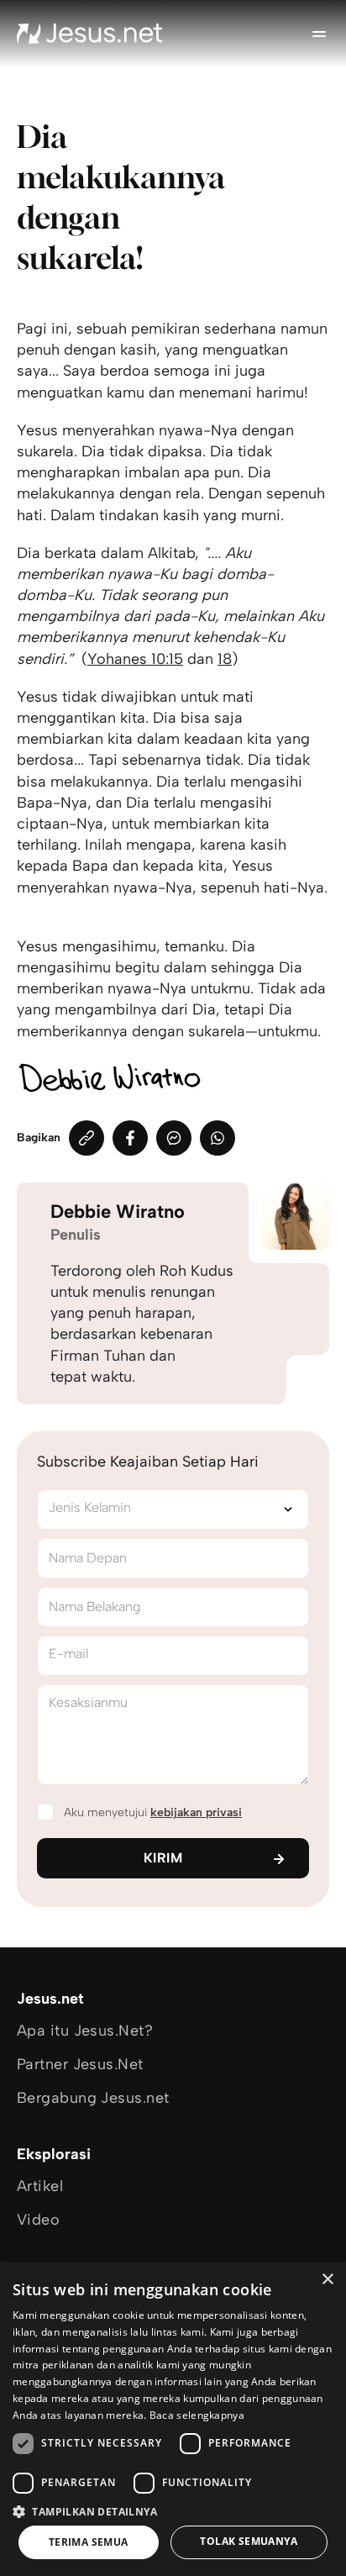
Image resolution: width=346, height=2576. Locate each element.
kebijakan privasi (196, 1812)
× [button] (327, 2280)
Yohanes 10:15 (135, 659)
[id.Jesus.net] (90, 34)
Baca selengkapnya (197, 2415)
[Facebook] (130, 1138)
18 (225, 659)
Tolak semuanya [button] (249, 2541)
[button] (173, 2511)
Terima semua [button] (89, 2542)
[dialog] (173, 2419)
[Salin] (86, 1138)
